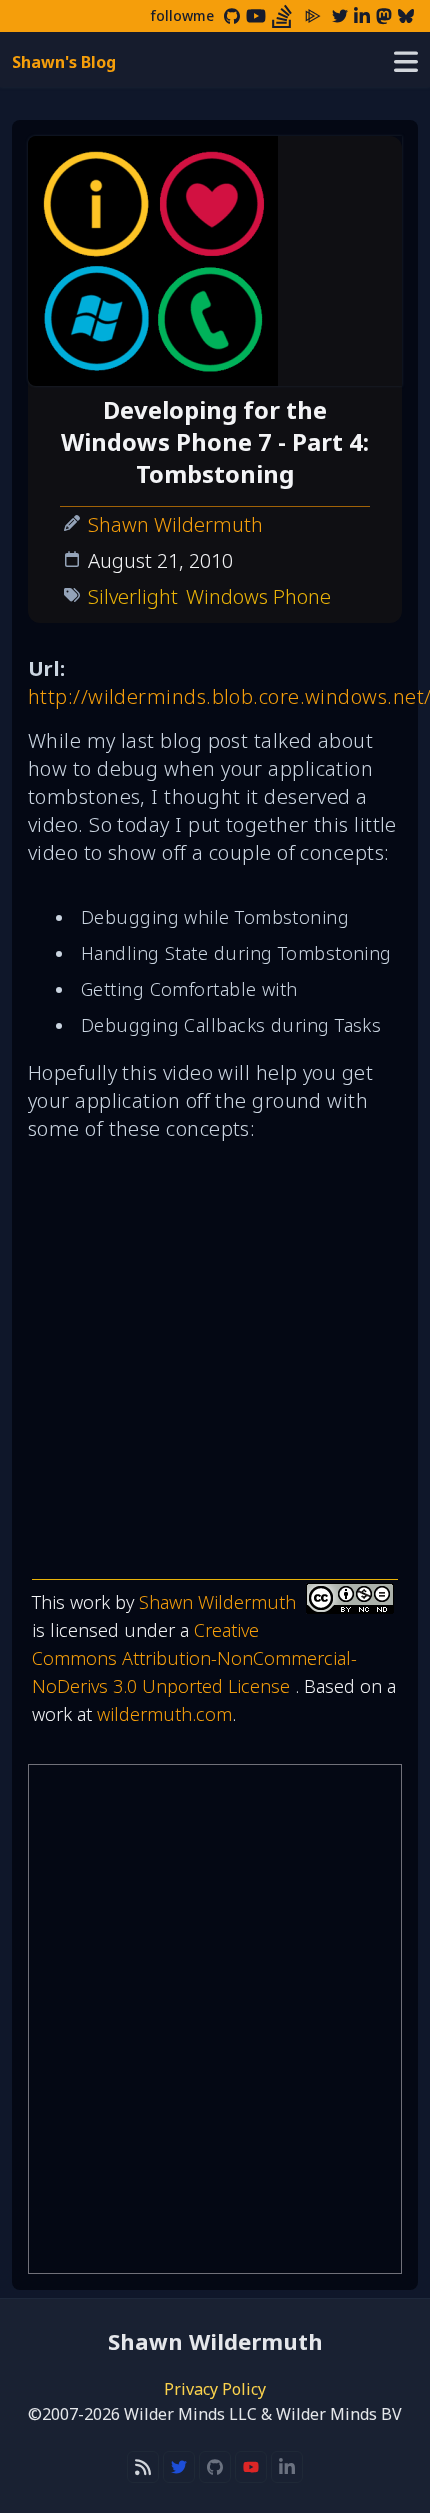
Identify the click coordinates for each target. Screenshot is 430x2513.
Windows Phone (258, 596)
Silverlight (133, 596)
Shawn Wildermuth (175, 524)
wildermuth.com (164, 1714)
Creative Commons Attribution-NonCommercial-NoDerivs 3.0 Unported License (194, 1658)
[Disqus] (215, 2019)
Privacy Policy (215, 2389)
